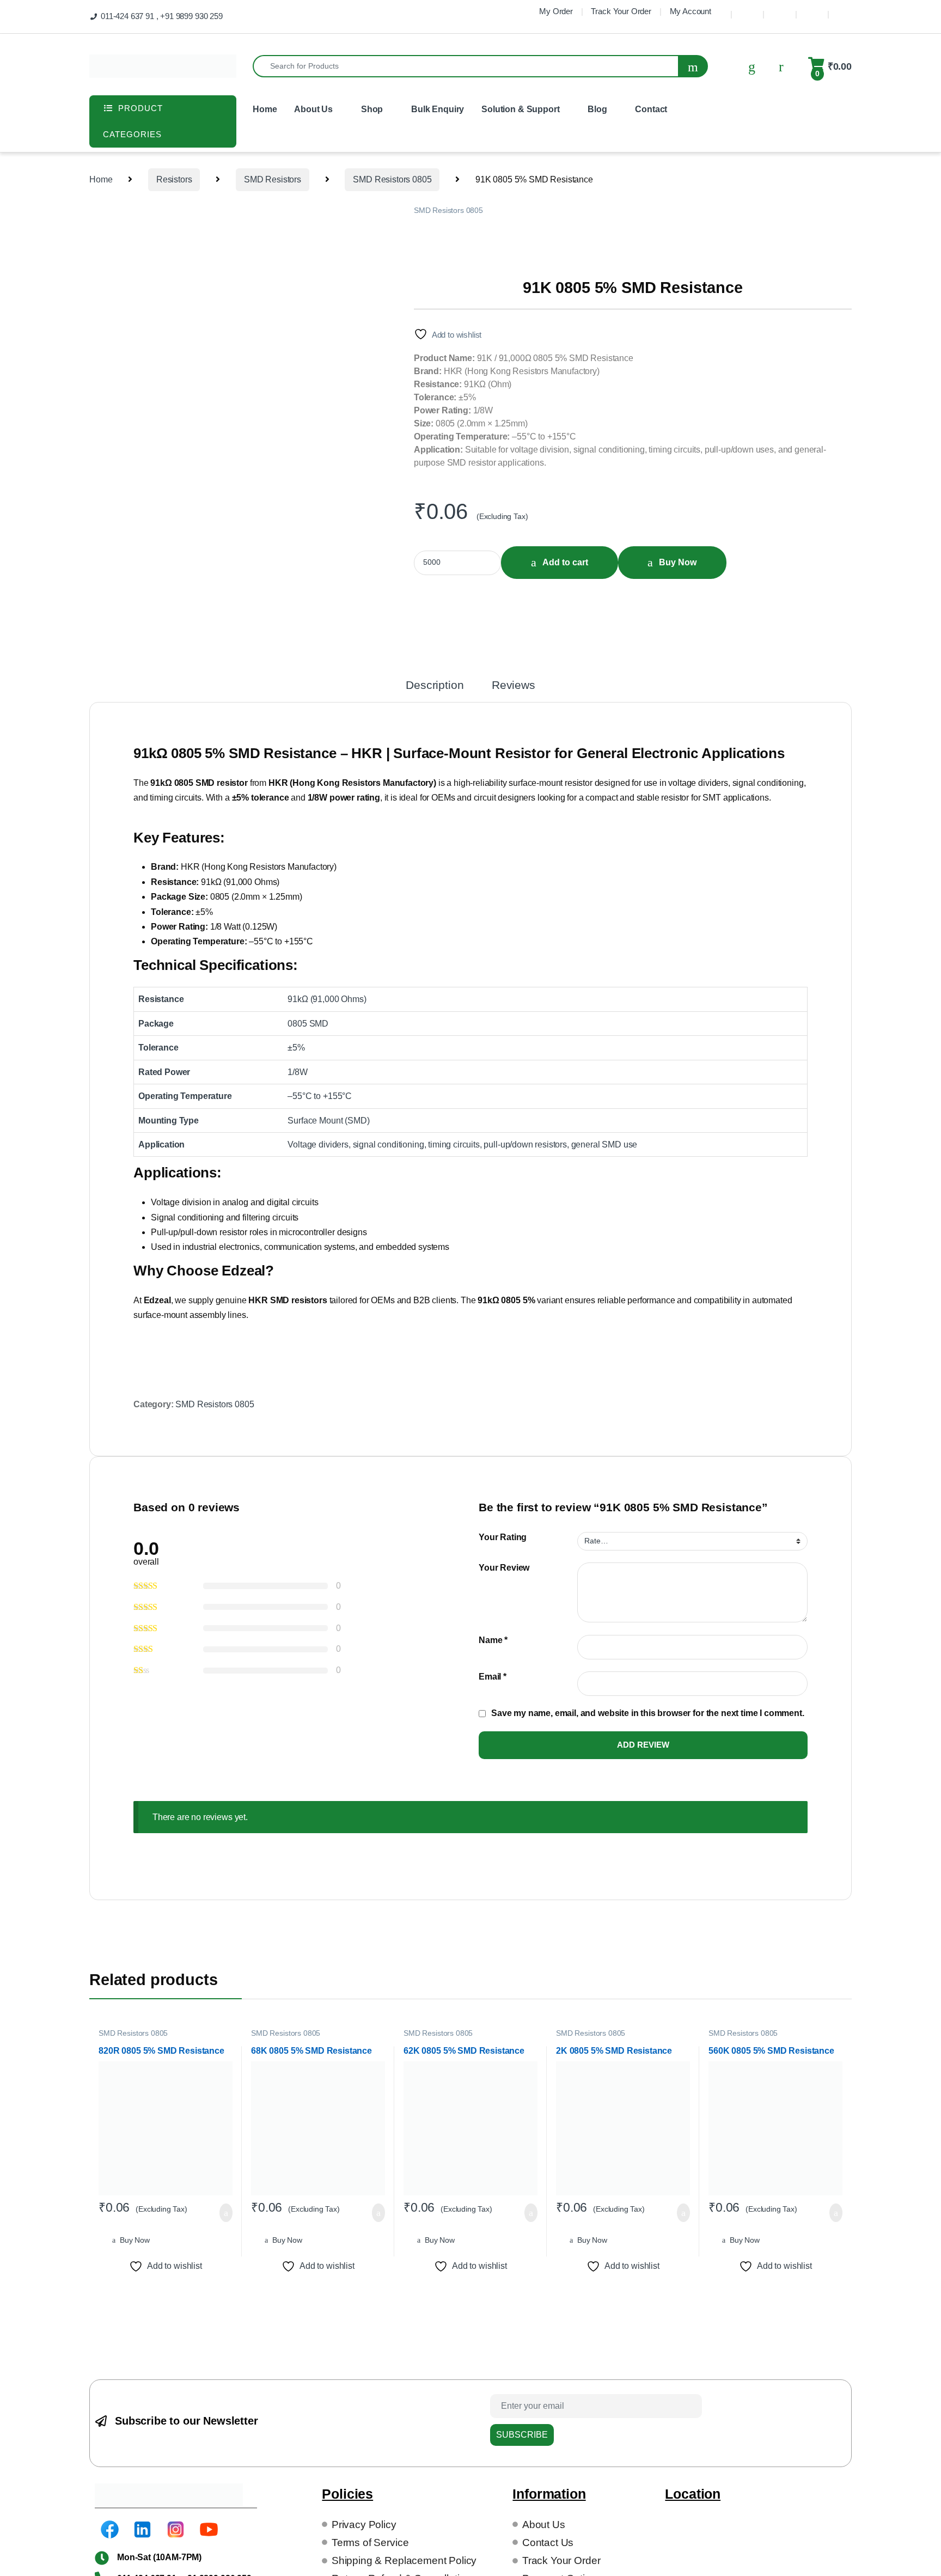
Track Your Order (621, 11)
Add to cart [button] (223, 2213)
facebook (747, 10)
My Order (556, 11)
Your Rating (503, 1537)
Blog (597, 109)
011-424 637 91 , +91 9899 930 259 (162, 16)
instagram (812, 10)
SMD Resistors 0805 (392, 179)
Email (493, 1677)
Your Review (504, 1568)
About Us (313, 109)
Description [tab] (435, 685)
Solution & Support (520, 109)
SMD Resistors (273, 179)
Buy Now (691, 562)
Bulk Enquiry (438, 109)
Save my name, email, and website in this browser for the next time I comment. (648, 1713)
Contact (651, 109)
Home (265, 109)
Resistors (174, 179)
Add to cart (572, 562)
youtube (845, 10)
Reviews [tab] (514, 685)
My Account (691, 11)
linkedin (780, 10)
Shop (372, 109)
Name (493, 1640)
